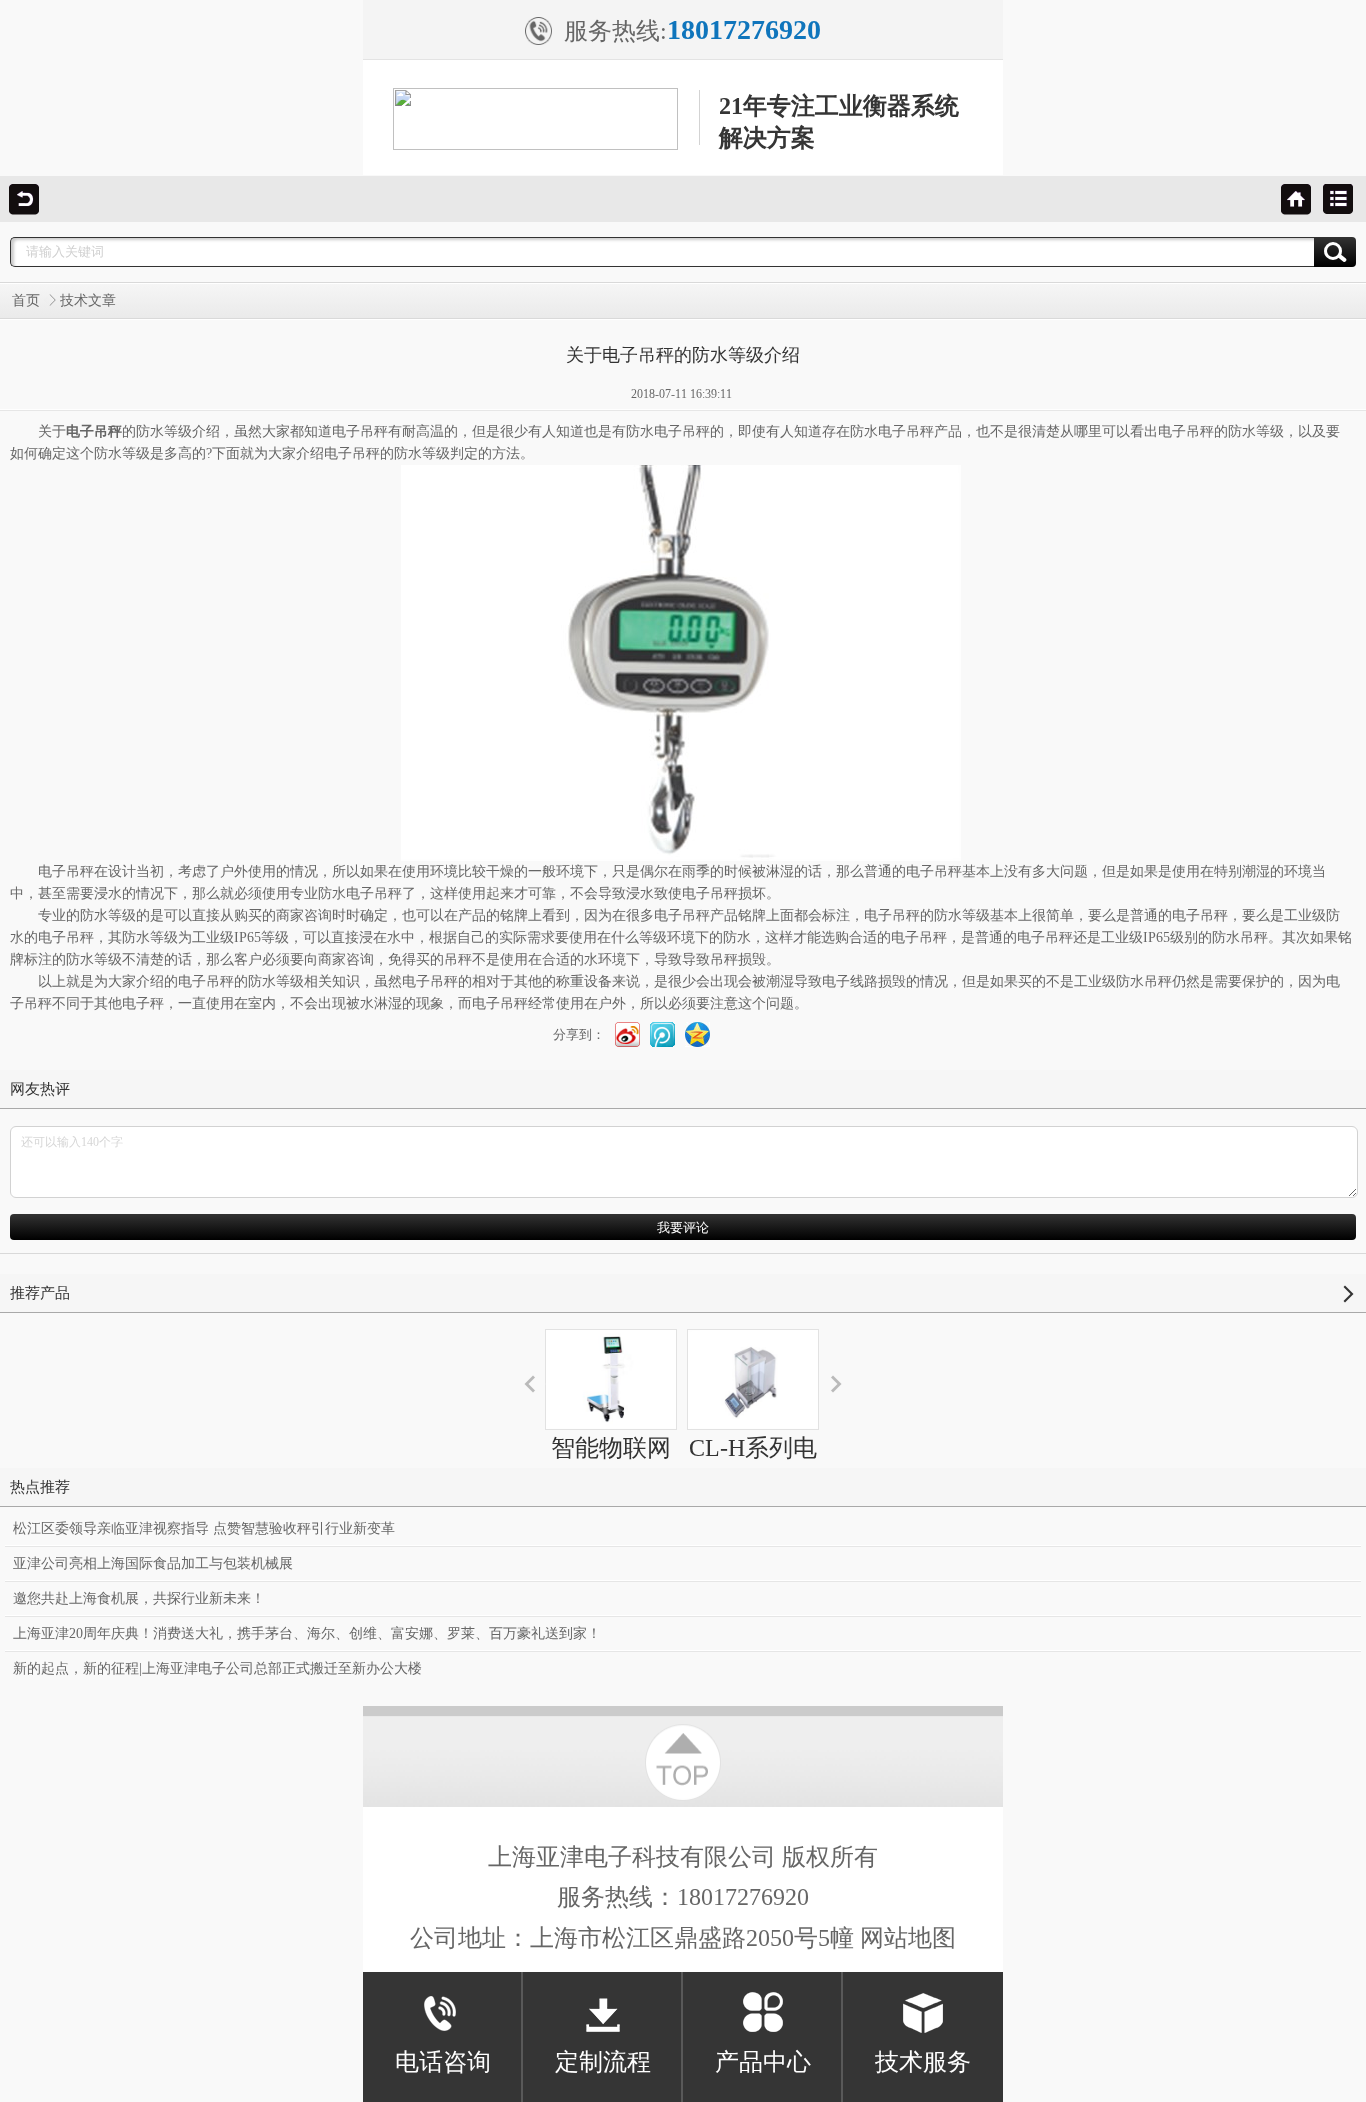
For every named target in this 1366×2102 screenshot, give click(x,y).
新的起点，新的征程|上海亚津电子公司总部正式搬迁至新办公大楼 (217, 1668)
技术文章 (88, 300)
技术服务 (923, 2062)
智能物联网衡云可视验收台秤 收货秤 (611, 1502)
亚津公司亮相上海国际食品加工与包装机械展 (153, 1563)
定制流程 (603, 2062)
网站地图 (908, 1938)
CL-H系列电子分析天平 (753, 1466)
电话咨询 (443, 2062)
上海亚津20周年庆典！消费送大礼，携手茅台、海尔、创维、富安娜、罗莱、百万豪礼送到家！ (307, 1633)
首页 (26, 300)
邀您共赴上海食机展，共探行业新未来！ (139, 1598)
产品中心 (763, 2062)
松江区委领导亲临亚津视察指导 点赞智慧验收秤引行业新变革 (204, 1528)
